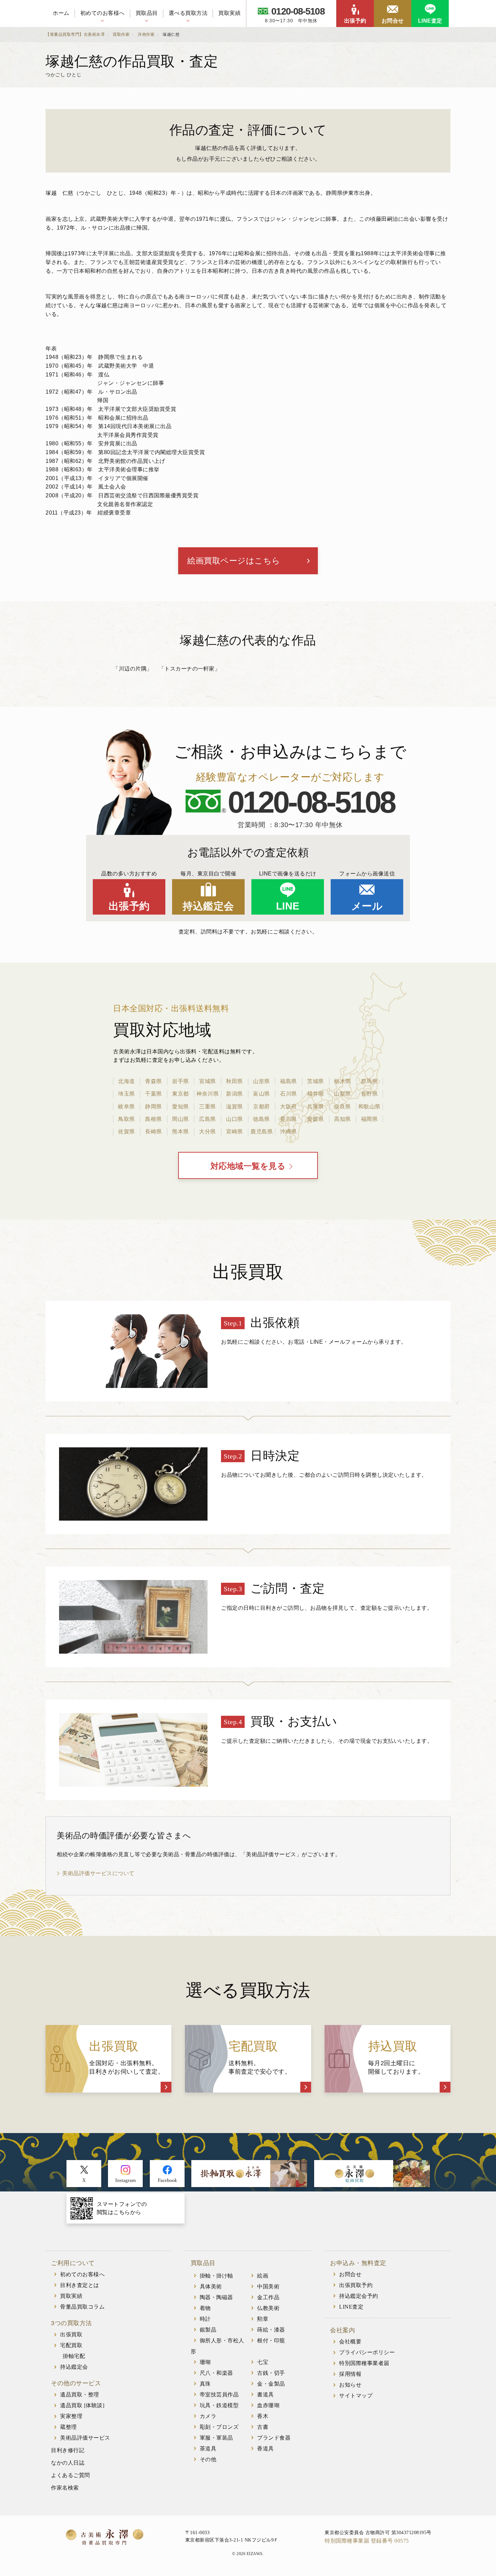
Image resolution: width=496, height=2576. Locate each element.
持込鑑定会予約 (359, 2296)
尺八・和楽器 (216, 2373)
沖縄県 (288, 1132)
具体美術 (211, 2286)
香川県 (288, 1119)
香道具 (266, 2449)
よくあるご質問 (71, 2475)
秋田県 (235, 1081)
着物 (205, 2308)
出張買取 (71, 2334)
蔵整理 (68, 2427)
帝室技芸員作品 (219, 2395)
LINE (288, 906)
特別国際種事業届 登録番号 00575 (367, 2541)
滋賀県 (235, 1107)
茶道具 (208, 2449)
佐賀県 (127, 1132)
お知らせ (350, 2385)
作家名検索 (65, 2488)
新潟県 (235, 1094)
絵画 (263, 2276)
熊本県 (181, 1132)
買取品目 (147, 13)
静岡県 (154, 1107)
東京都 (181, 1094)
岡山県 (181, 1119)
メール (367, 906)
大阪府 (288, 1107)
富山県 (261, 1094)
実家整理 (71, 2416)
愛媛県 (315, 1119)
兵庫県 (315, 1107)
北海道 (127, 1081)
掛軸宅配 (74, 2356)
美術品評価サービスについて (98, 1873)
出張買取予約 (356, 2285)
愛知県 (181, 1107)
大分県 (208, 1132)
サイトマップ (356, 2396)
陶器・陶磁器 (216, 2297)
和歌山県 (369, 1107)
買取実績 (229, 13)
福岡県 (369, 1119)
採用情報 (350, 2374)
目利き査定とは (80, 2285)
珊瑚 (205, 2362)
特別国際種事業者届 (364, 2363)
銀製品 (208, 2330)
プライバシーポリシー (367, 2352)
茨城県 (315, 1081)
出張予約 (355, 21)
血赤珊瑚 (268, 2405)
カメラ (208, 2416)
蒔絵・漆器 (271, 2330)
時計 (205, 2319)
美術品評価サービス (85, 2438)
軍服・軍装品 (216, 2438)
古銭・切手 (271, 2373)
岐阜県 (127, 1107)
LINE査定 (430, 21)
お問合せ (393, 21)
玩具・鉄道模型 (219, 2405)
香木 (263, 2416)
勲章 (263, 2319)
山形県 (261, 1081)
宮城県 (208, 1081)
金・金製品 (271, 2384)
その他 (208, 2459)
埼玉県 (127, 1094)
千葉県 (154, 1094)
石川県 (288, 1094)
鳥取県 (127, 1119)
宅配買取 (71, 2345)
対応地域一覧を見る (248, 1166)
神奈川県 (208, 1094)
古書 (263, 2427)
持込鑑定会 (208, 906)
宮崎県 (235, 1132)
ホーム (61, 13)
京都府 (261, 1107)
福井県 (315, 1094)
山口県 (235, 1119)
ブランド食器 (274, 2438)
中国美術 (268, 2286)
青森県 (154, 1081)
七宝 (263, 2362)
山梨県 (342, 1094)
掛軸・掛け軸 (216, 2276)
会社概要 (350, 2342)
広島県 (208, 1119)
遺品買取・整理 (80, 2395)
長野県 (369, 1094)
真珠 (205, 2384)
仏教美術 (268, 2308)
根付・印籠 (271, 2341)
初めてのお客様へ (103, 13)
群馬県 (369, 1081)
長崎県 (154, 1132)
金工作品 (268, 2297)
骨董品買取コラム (82, 2307)
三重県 (208, 1107)
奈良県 (342, 1107)
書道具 (266, 2395)
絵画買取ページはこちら (234, 561)
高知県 (342, 1119)
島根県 (154, 1119)
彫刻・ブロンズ (219, 2427)
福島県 (288, 1081)
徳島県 (261, 1119)
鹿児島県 (261, 1132)
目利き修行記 (68, 2450)
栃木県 (342, 1081)
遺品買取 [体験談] (82, 2405)
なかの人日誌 (68, 2463)
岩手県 (181, 1081)
